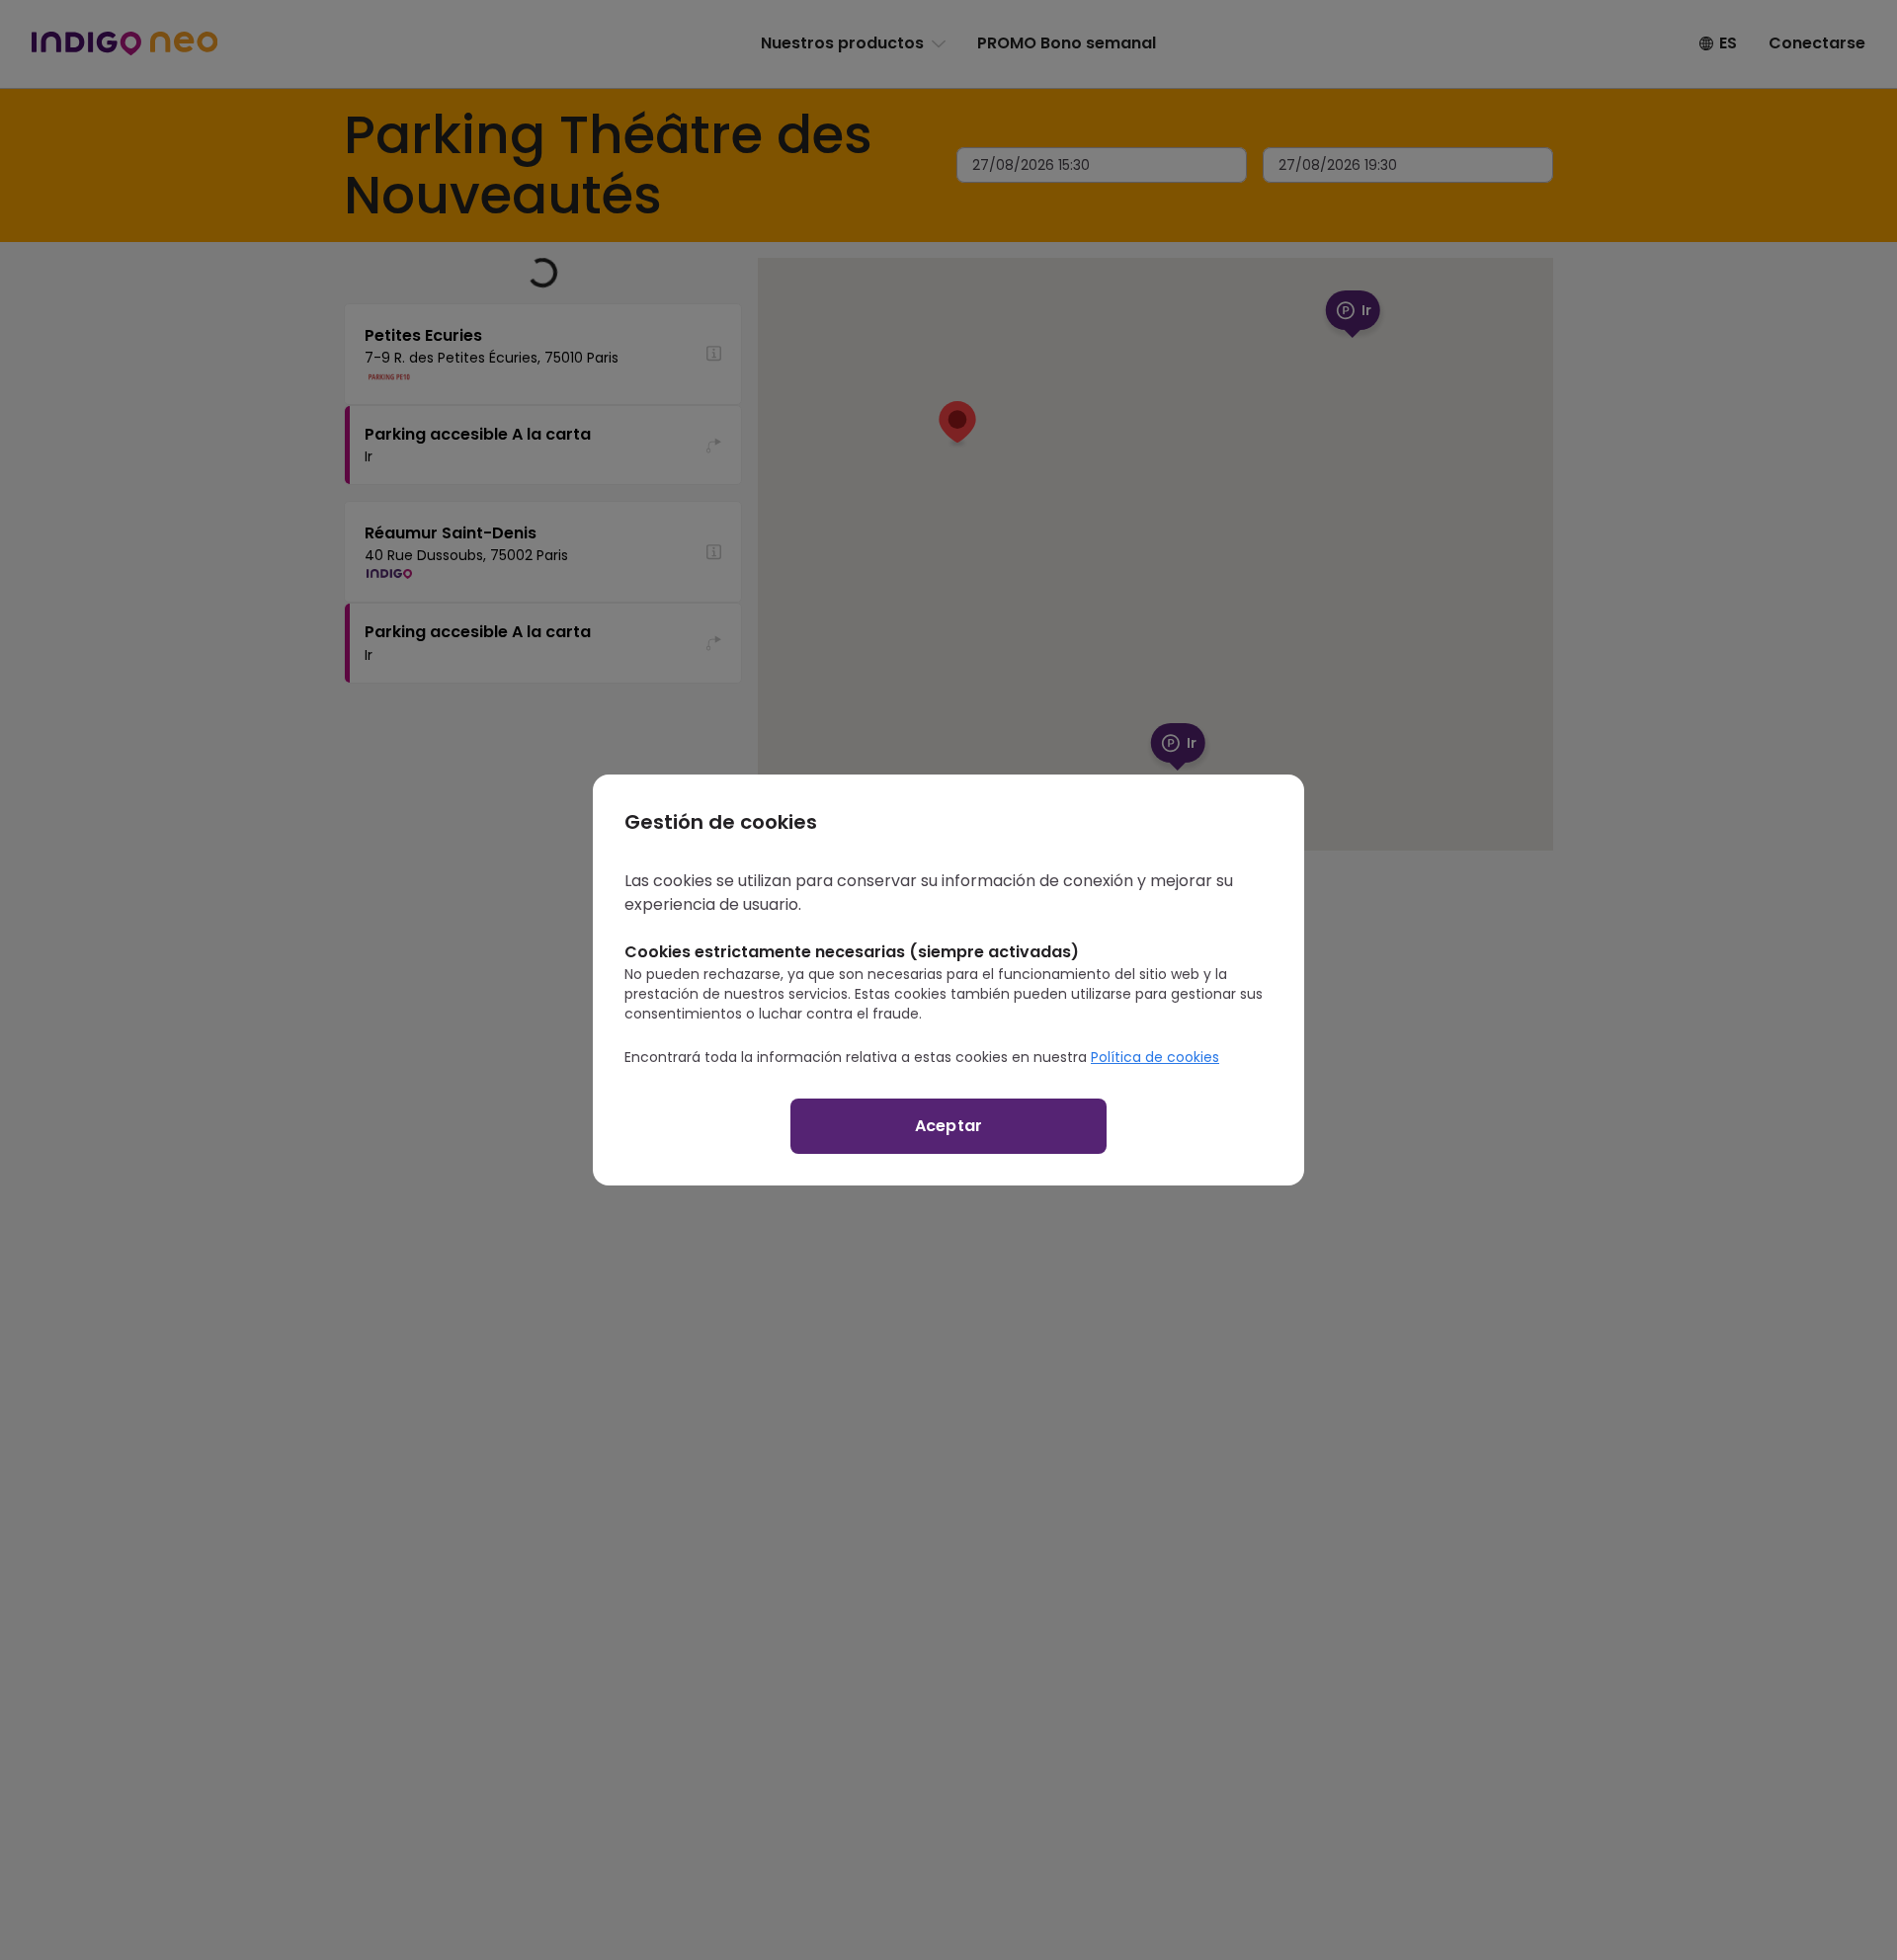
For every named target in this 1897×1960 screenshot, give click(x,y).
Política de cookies (1155, 1057)
